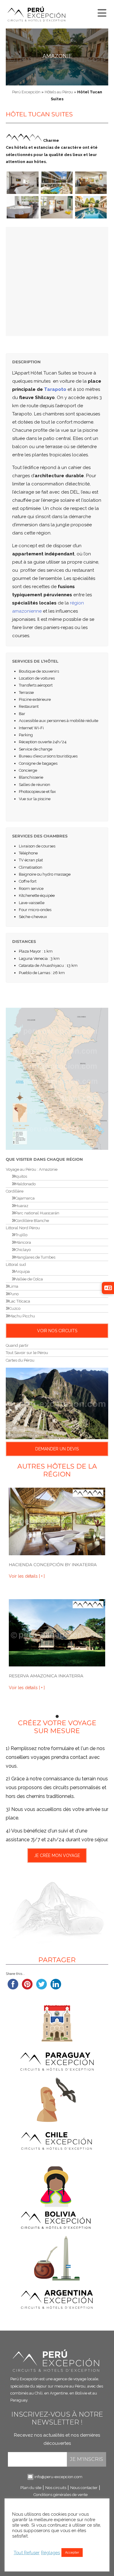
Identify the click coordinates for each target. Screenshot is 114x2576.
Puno (14, 1294)
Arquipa (22, 1271)
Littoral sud (16, 1265)
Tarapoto (55, 389)
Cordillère (15, 1191)
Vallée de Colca (29, 1279)
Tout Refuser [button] (27, 2553)
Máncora (23, 1242)
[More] (101, 12)
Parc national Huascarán (37, 1213)
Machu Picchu (22, 1316)
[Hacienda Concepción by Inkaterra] (57, 1521)
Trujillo (21, 1235)
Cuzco (15, 1308)
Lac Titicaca (20, 1301)
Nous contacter (84, 2488)
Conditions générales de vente (60, 2495)
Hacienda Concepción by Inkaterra (53, 1565)
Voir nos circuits (57, 1331)
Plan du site (31, 2488)
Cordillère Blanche (32, 1221)
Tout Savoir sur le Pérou (27, 1353)
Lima (14, 1286)
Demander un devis (57, 1449)
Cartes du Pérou (20, 1360)
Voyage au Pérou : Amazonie (32, 1169)
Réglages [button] (50, 2553)
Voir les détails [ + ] (27, 1576)
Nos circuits (56, 2488)
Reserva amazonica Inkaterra (46, 1676)
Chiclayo (23, 1250)
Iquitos (21, 1176)
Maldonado (25, 1184)
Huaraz (22, 1206)
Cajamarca (25, 1198)
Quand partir (17, 1345)
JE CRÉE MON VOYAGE (57, 1855)
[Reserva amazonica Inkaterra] (57, 1633)
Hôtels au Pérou (59, 92)
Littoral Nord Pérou (23, 1228)
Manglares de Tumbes (35, 1257)
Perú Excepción (26, 92)
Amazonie (57, 56)
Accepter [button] (72, 2553)
